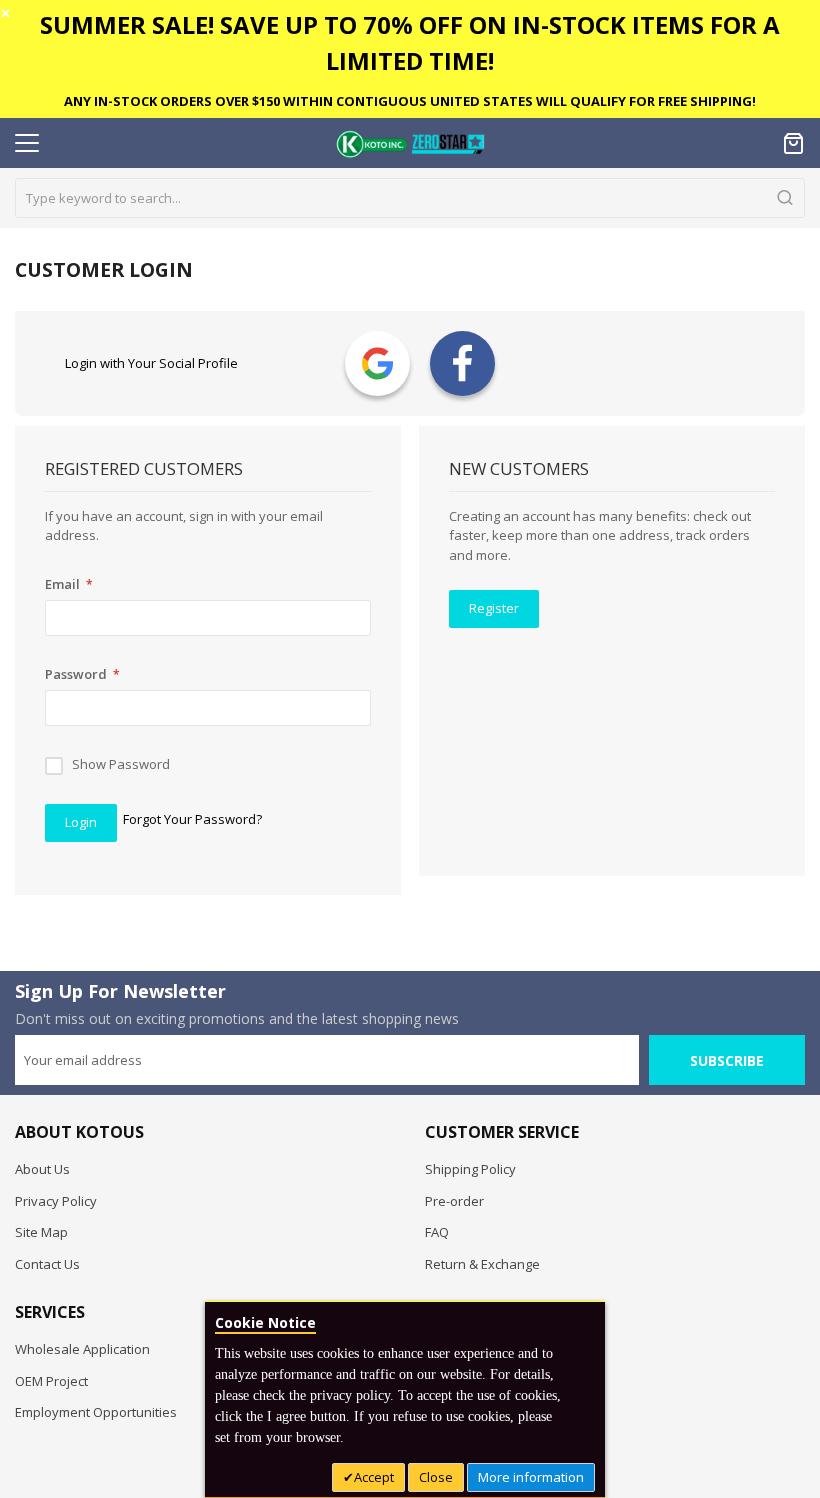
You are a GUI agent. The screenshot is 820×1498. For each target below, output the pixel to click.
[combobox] (410, 198)
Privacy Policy (56, 1201)
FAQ (437, 1232)
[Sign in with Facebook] (462, 363)
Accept (374, 1477)
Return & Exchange (482, 1264)
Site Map (41, 1232)
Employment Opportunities (96, 1412)
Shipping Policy (470, 1169)
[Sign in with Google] (377, 363)
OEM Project (51, 1381)
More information (531, 1477)
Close (436, 1477)
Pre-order (454, 1201)
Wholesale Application (82, 1349)
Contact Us (47, 1264)
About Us (42, 1169)
